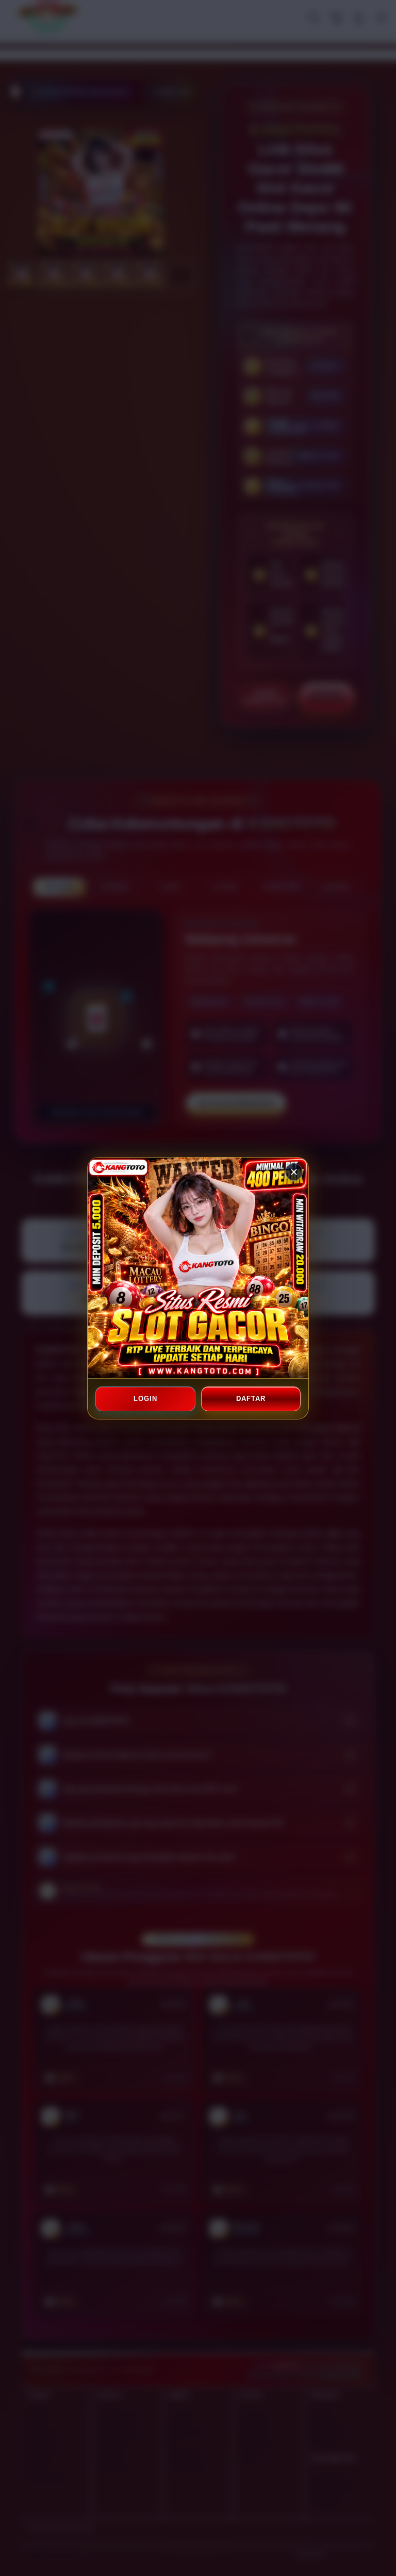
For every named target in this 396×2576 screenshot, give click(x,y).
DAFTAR (251, 1399)
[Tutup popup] (294, 1172)
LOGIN (145, 1399)
